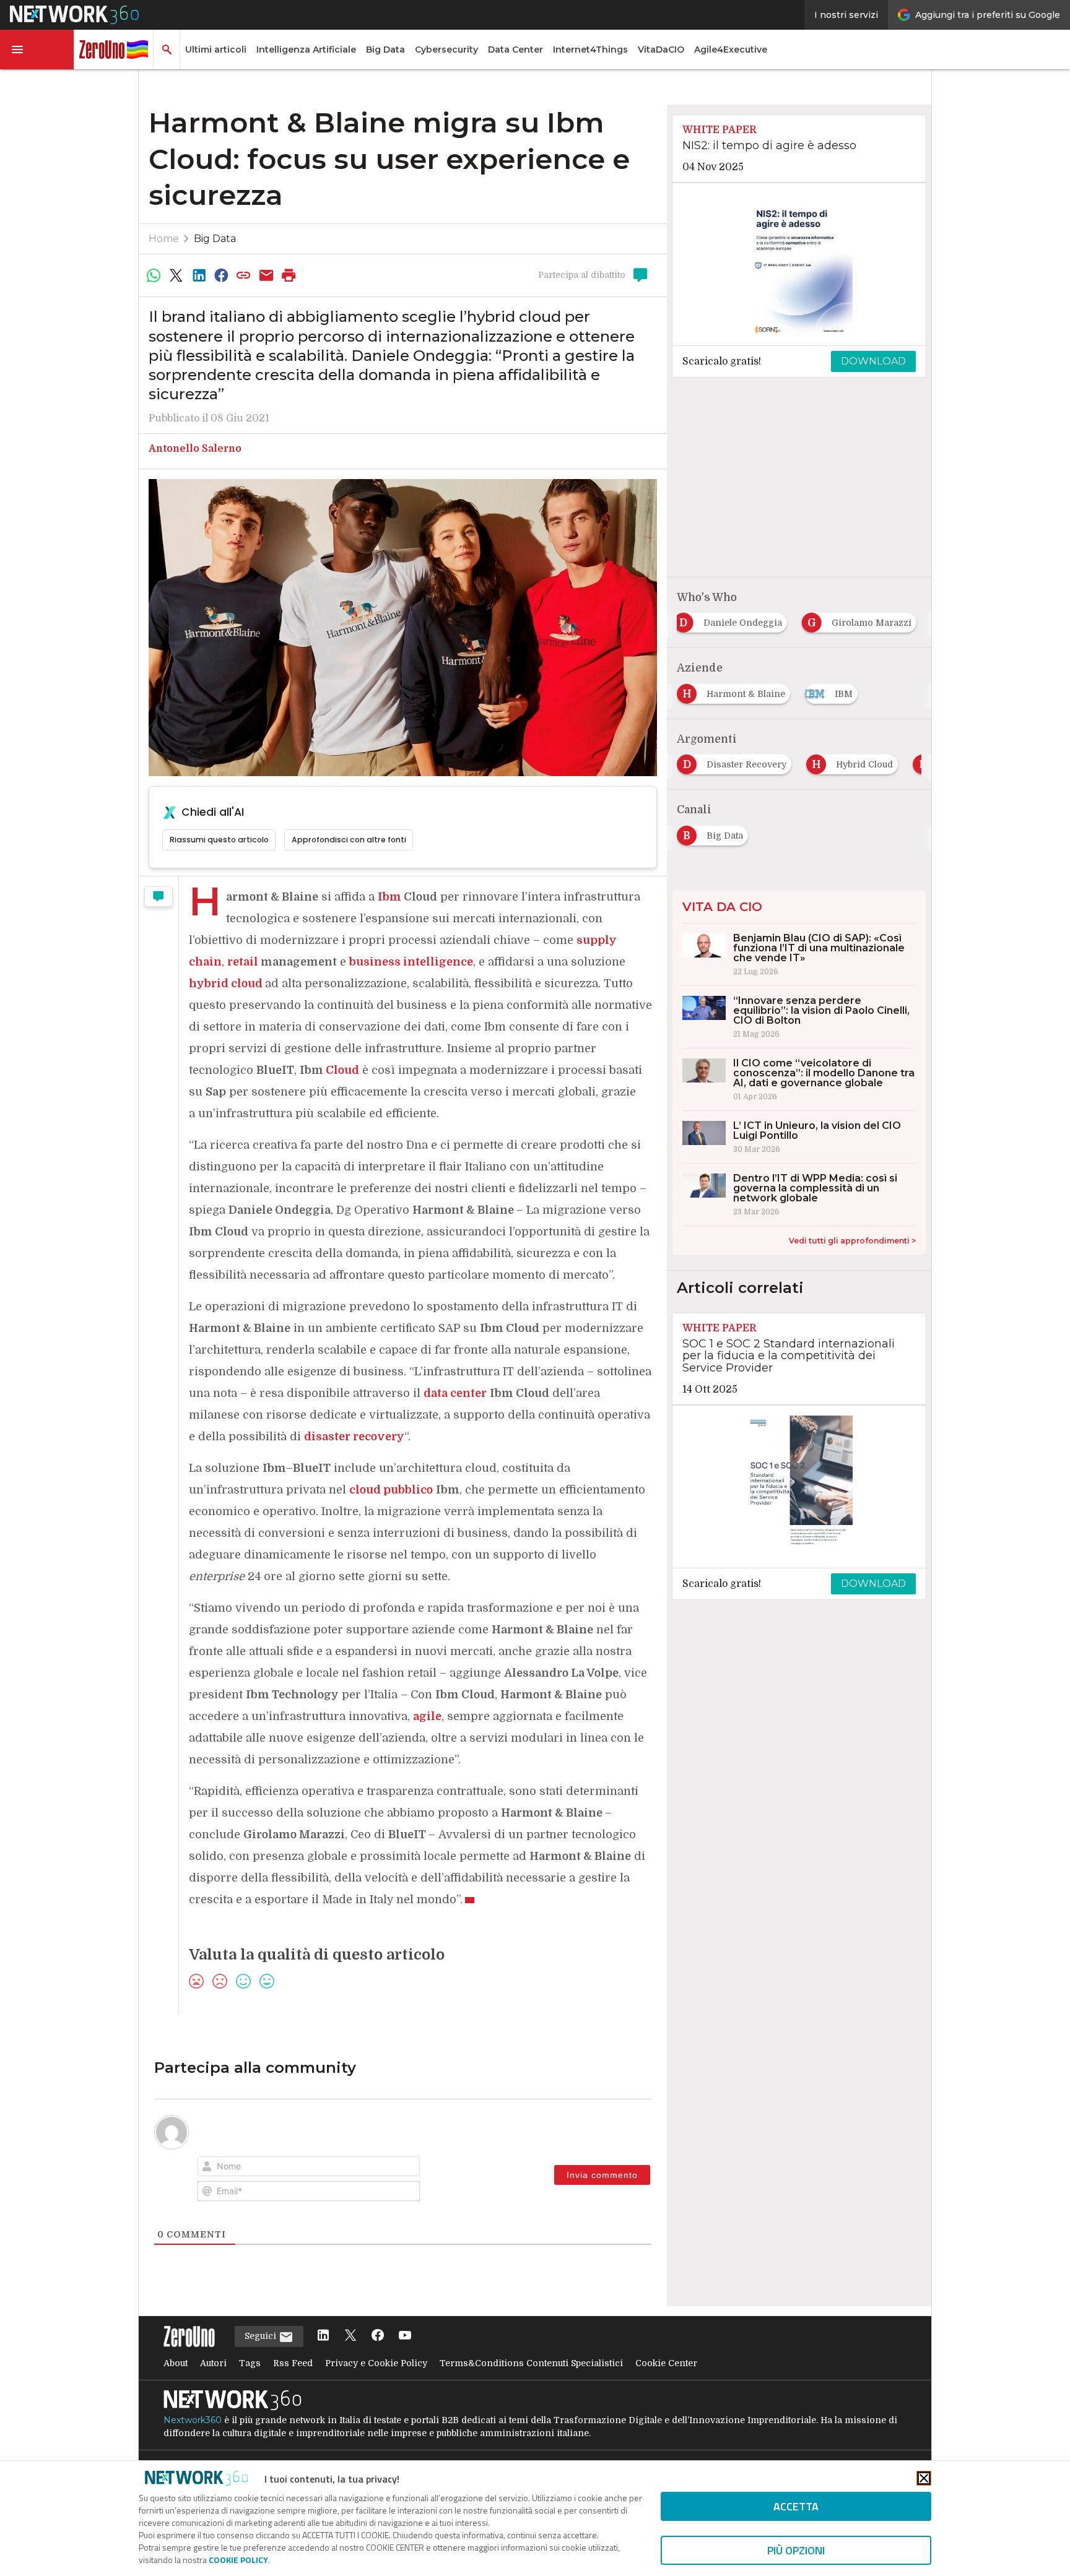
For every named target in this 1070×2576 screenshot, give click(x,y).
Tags (250, 2363)
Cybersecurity (446, 50)
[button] (37, 50)
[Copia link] (244, 275)
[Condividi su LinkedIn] (199, 275)
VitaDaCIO (661, 50)
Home (164, 239)
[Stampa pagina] (289, 275)
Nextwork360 (193, 2420)
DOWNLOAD (873, 361)
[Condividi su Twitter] (176, 275)
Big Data (385, 50)
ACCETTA (796, 2506)
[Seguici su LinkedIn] (323, 2336)
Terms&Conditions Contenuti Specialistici (531, 2363)
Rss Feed (293, 2363)
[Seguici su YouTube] (405, 2336)
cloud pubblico (391, 1490)
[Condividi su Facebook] (221, 275)
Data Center (515, 50)
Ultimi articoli (216, 50)
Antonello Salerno (195, 449)
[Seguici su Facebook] (378, 2336)
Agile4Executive (731, 50)
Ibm (389, 897)
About (176, 2363)
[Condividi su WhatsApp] (154, 275)
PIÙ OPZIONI (796, 2550)
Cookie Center (666, 2363)
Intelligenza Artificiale (306, 50)
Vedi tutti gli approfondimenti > (852, 1241)
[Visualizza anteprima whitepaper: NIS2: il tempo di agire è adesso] (799, 264)
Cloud (342, 1070)
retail (243, 962)
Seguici (262, 2336)
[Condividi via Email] (266, 275)
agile (427, 1716)
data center (455, 1393)
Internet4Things (590, 50)
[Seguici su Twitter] (350, 2336)
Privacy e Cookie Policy (376, 2363)
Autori (213, 2363)
